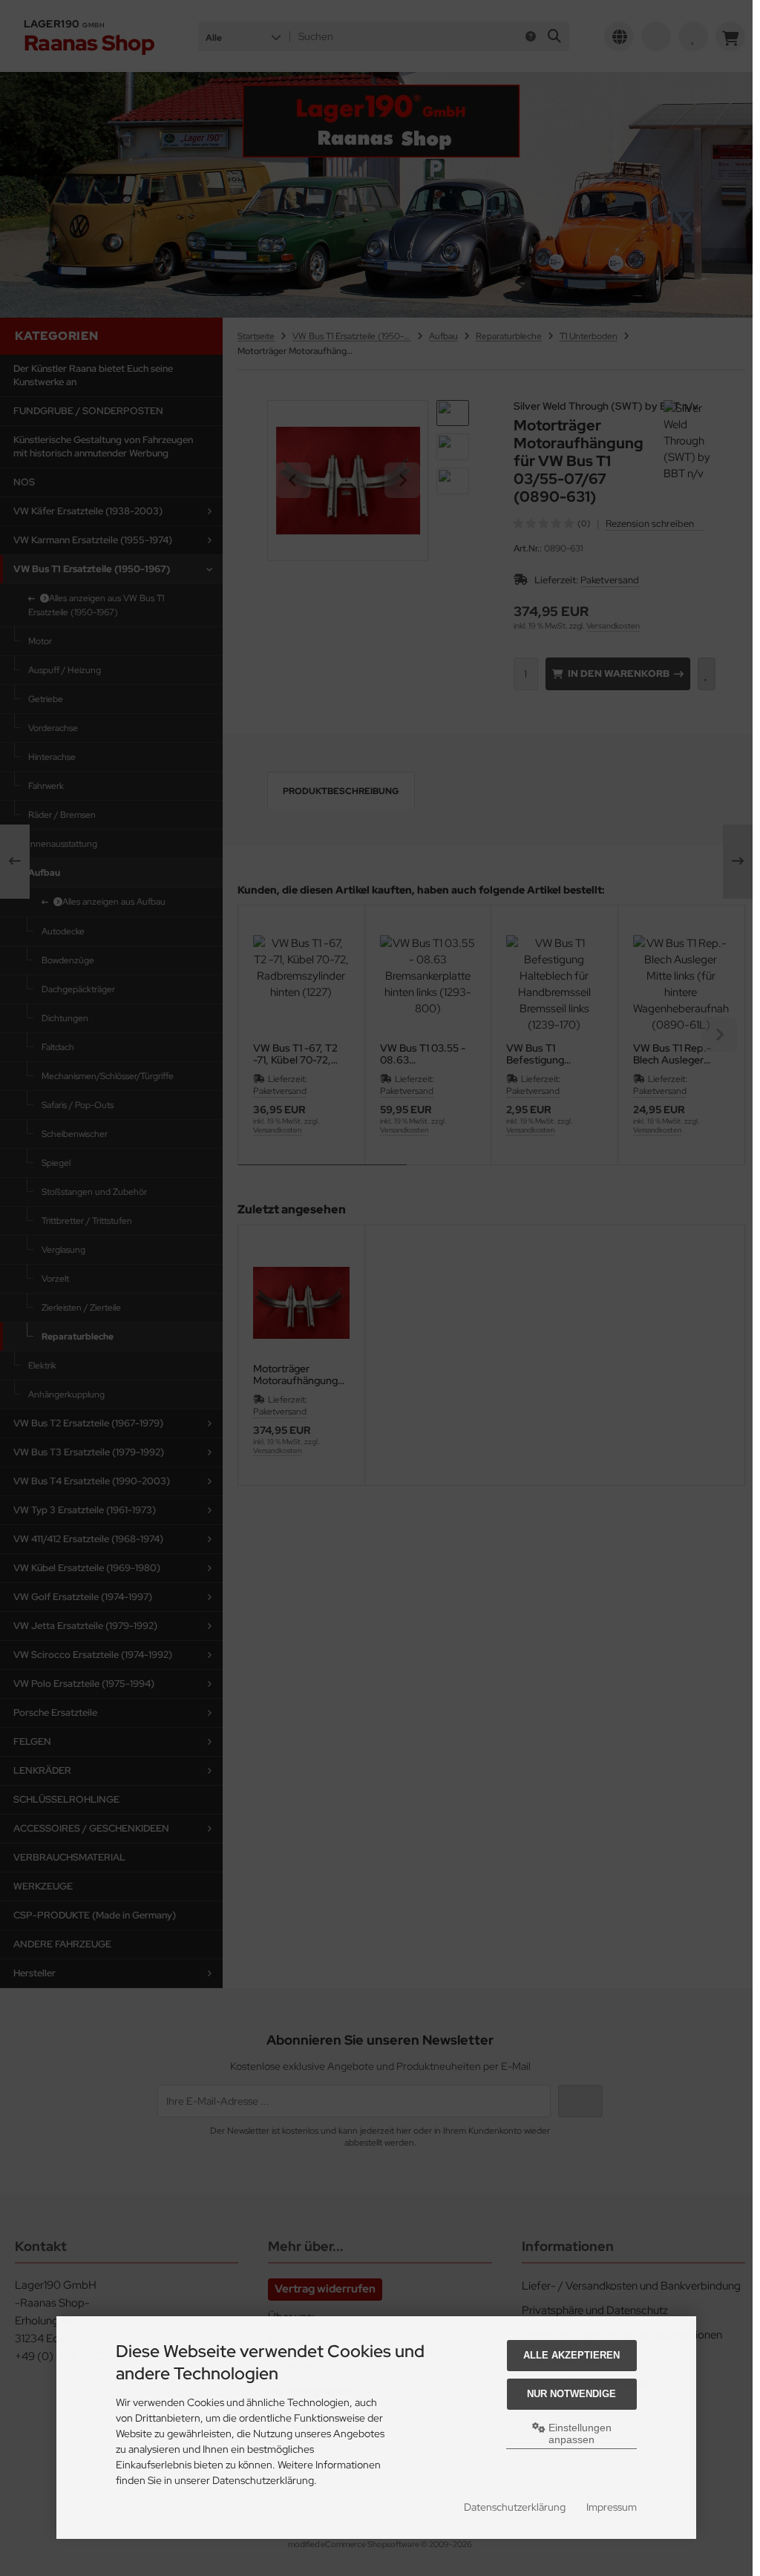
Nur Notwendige (571, 2394)
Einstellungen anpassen (579, 2434)
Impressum (612, 2507)
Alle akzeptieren (571, 2355)
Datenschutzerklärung (515, 2507)
